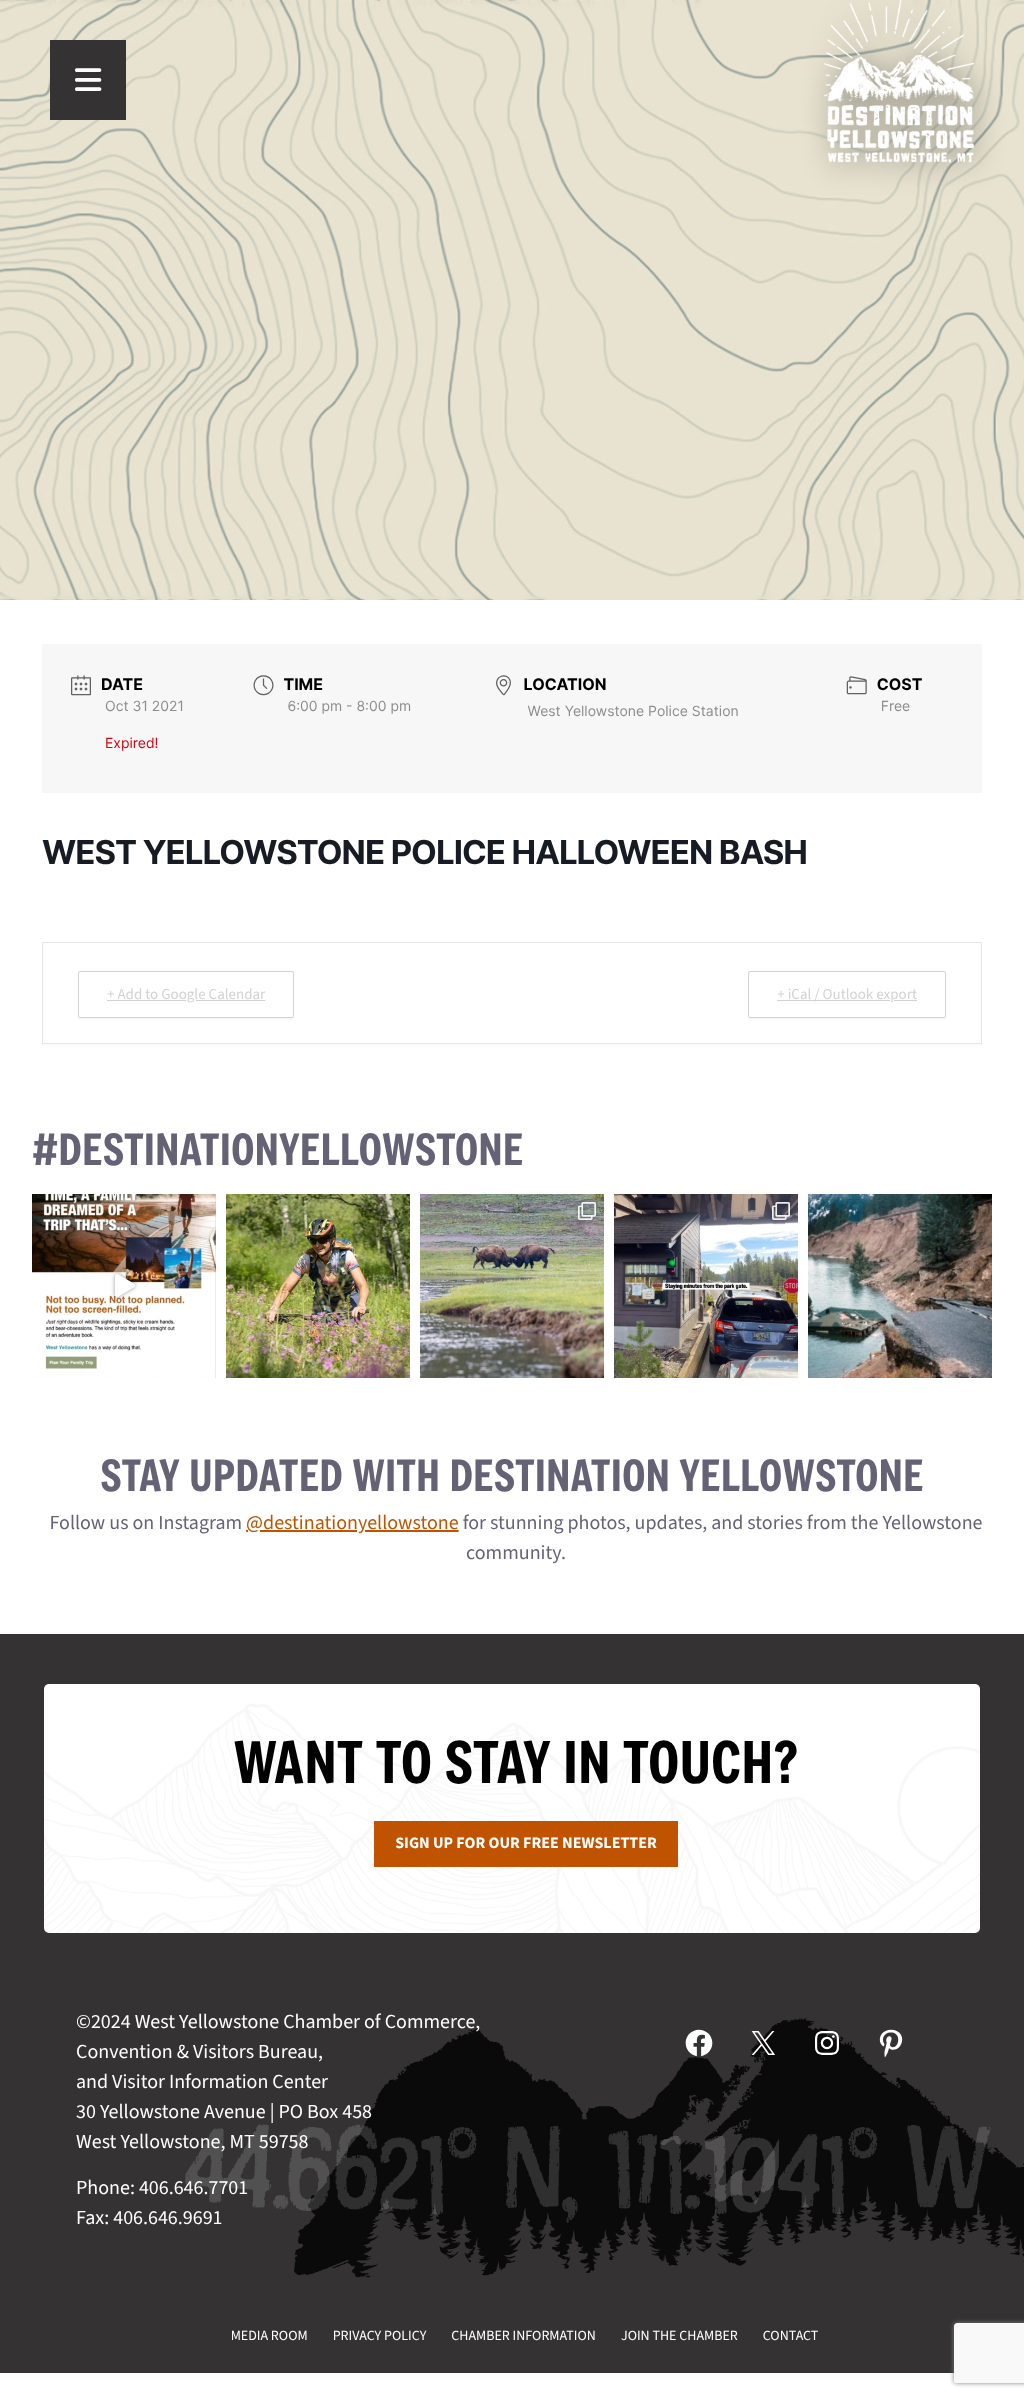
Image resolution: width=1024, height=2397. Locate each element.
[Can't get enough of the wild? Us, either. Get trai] (124, 1286)
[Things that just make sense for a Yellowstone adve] (706, 1286)
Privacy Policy (380, 2336)
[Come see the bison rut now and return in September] (512, 1286)
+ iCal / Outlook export (847, 994)
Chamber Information (523, 2336)
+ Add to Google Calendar (186, 994)
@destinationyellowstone (352, 1523)
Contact (791, 2336)
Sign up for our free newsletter (526, 1844)
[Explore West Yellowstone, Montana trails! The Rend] (318, 1286)
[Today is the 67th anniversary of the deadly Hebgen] (900, 1286)
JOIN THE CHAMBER (679, 2336)
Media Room (269, 2336)
